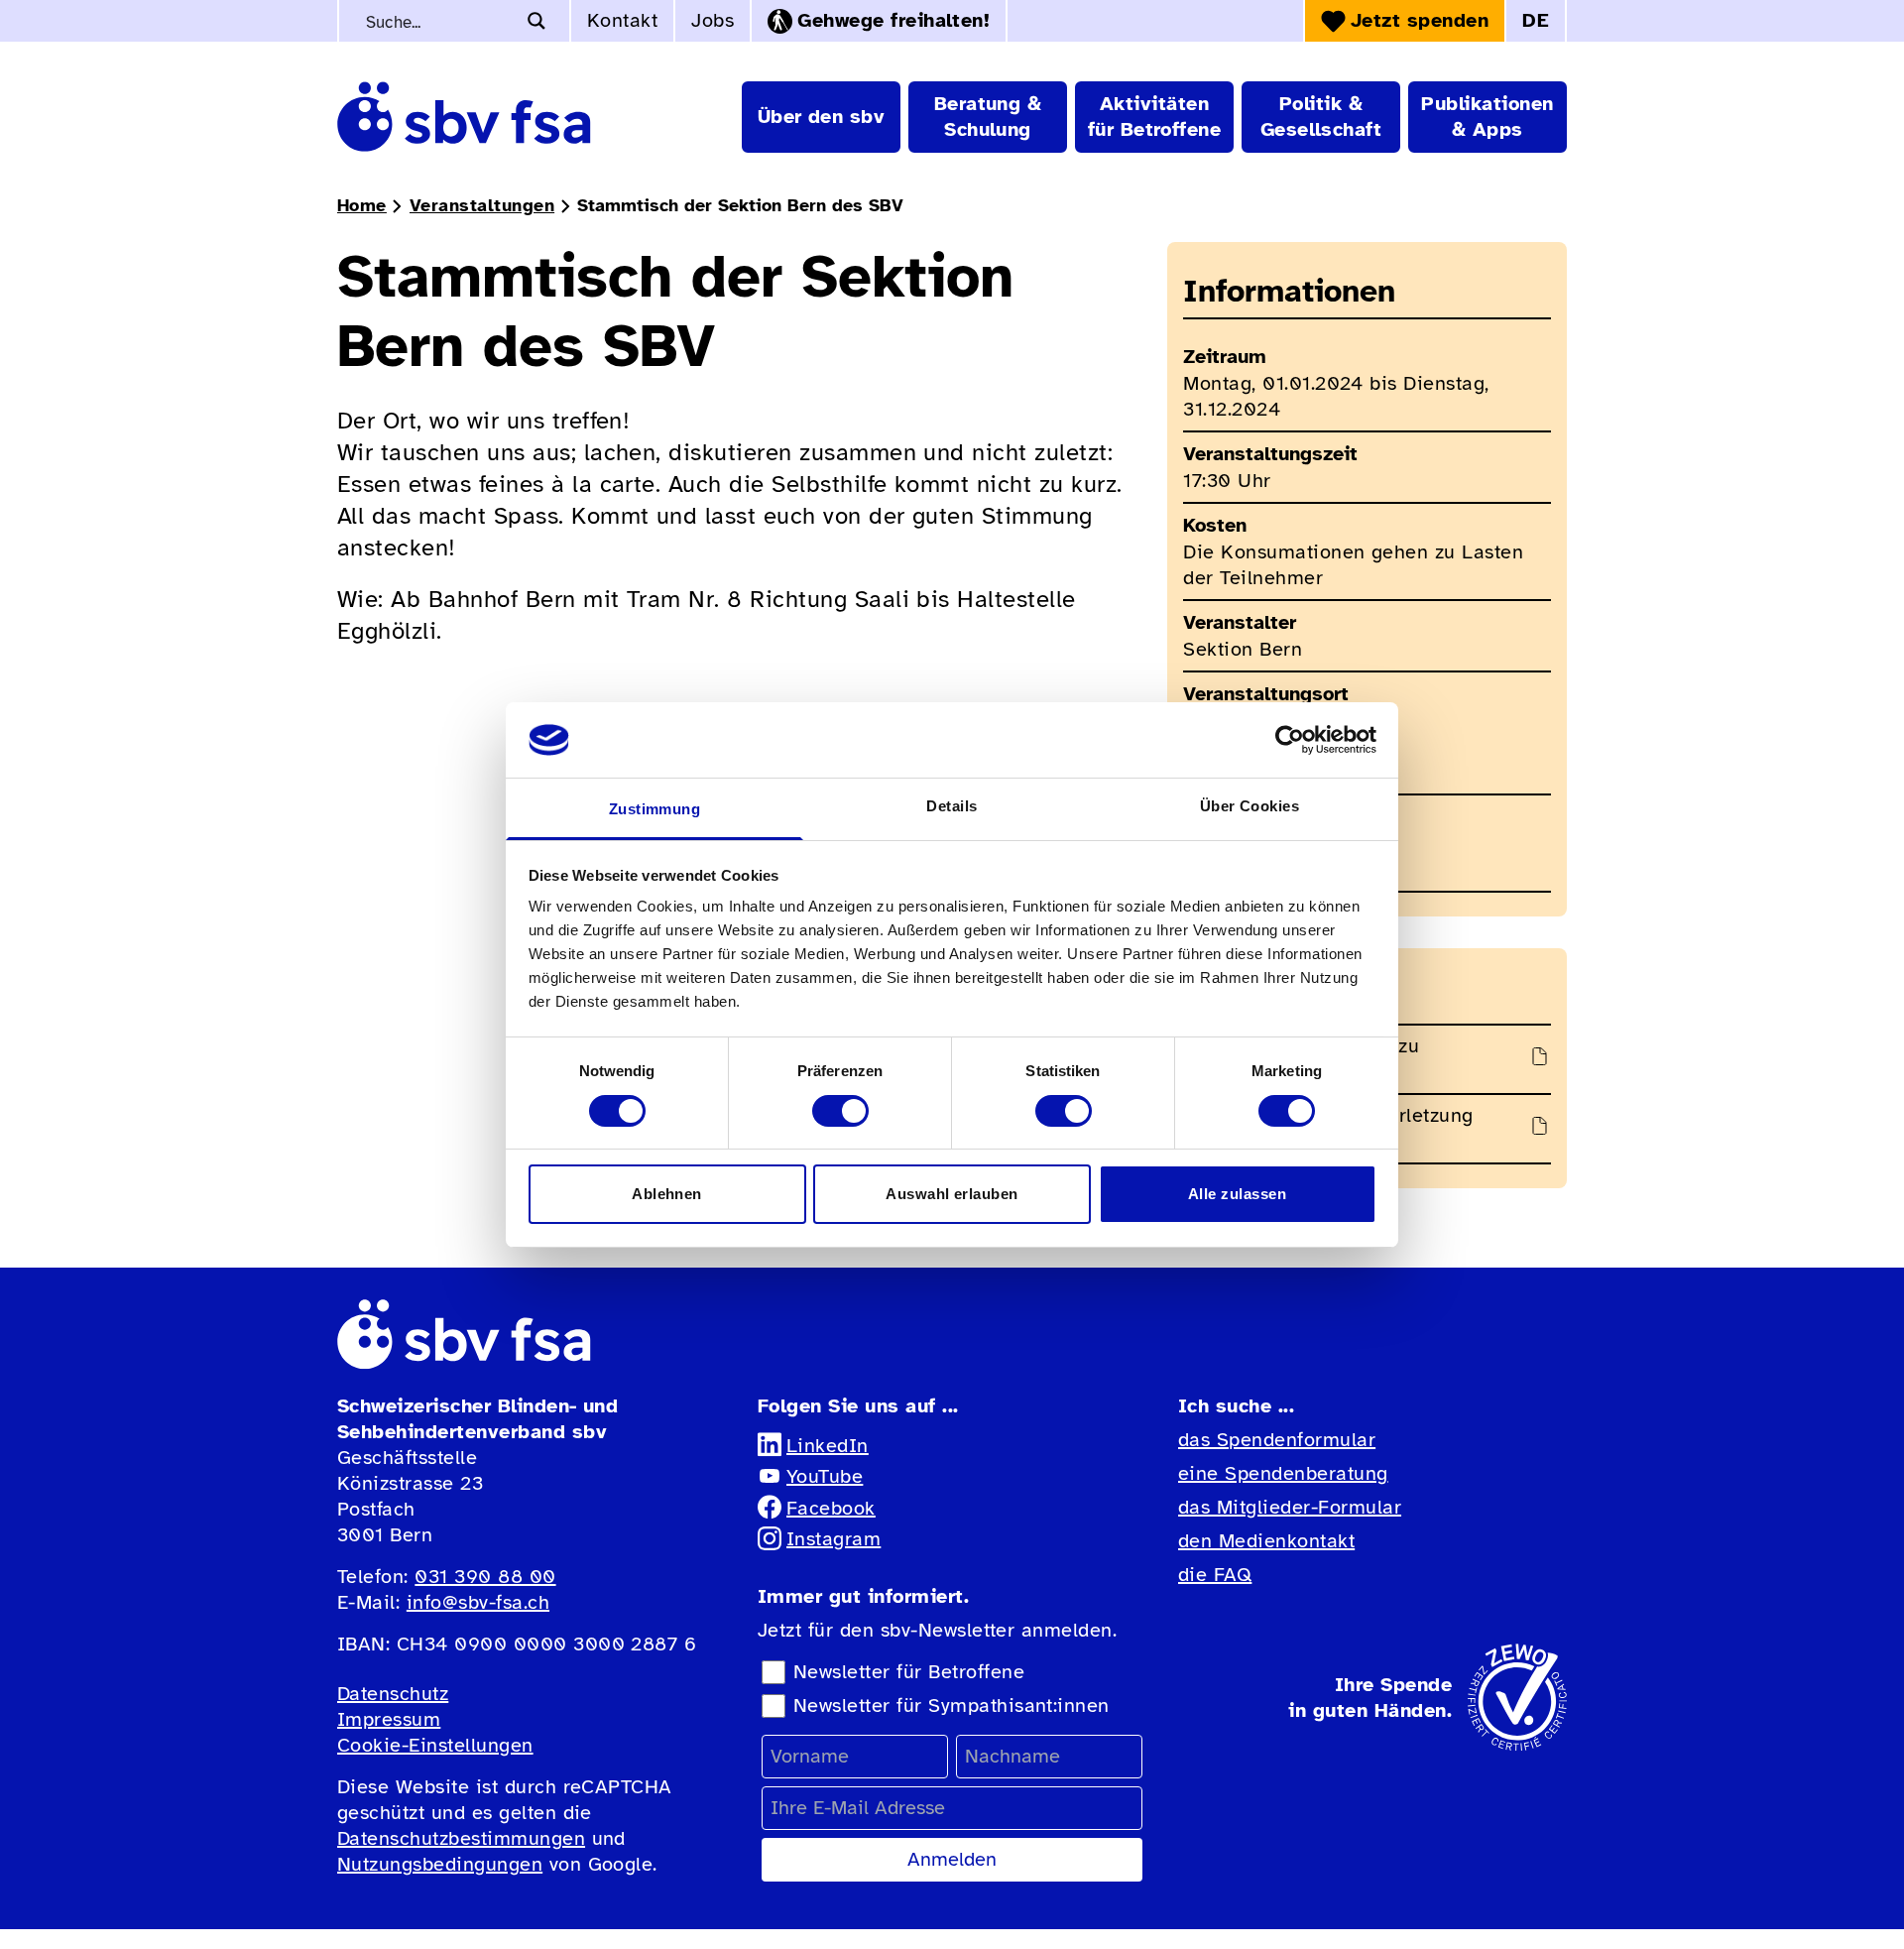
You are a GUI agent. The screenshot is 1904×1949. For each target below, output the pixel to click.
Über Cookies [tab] (1250, 806)
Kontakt (622, 20)
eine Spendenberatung (1283, 1473)
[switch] (840, 1111)
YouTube (825, 1476)
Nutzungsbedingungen (440, 1864)
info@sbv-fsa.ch (478, 1602)
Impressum (389, 1719)
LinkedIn (828, 1446)
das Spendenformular (1277, 1440)
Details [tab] (952, 806)
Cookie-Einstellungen (435, 1745)
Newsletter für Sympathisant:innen (952, 1705)
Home (362, 205)
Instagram (833, 1539)
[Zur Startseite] (464, 117)
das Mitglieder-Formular (1290, 1507)
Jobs (713, 20)
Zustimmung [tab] (655, 809)
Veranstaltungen (482, 205)
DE (1536, 20)
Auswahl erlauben (952, 1194)
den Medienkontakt (1266, 1541)
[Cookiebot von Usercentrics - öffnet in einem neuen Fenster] (1290, 740)
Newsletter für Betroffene (909, 1672)
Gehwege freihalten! (893, 20)
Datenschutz (393, 1694)
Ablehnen (667, 1194)
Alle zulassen (1237, 1194)
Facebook (831, 1508)
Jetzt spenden (1420, 20)
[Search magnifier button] (536, 21)
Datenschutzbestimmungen (461, 1838)
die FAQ (1215, 1575)
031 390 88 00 (485, 1577)
